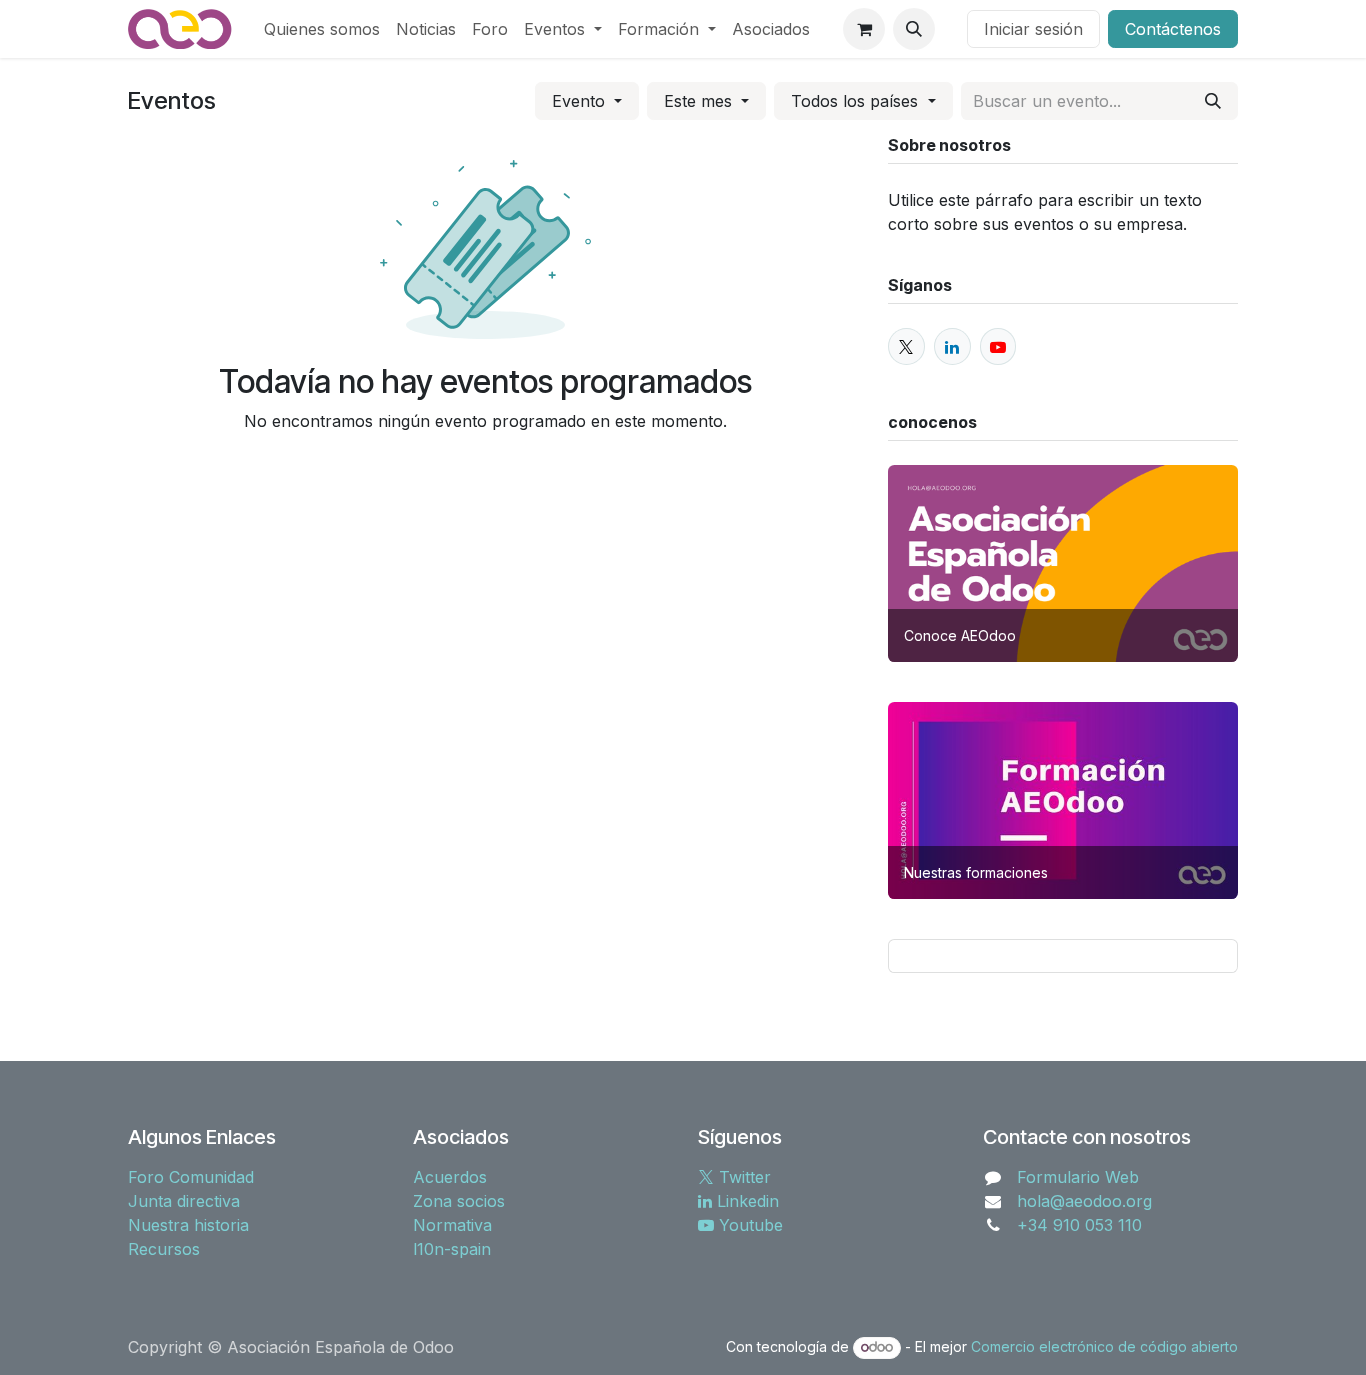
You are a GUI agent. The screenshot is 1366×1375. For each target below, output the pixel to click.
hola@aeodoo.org (1084, 1201)
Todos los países (857, 101)
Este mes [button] (700, 101)
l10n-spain (452, 1249)
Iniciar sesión (1033, 29)
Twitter (742, 1177)
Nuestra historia (188, 1225)
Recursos (164, 1249)
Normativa (452, 1225)
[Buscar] (1213, 101)
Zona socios (459, 1201)
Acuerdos (450, 1177)
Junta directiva (184, 1201)
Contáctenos (1173, 29)
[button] (914, 29)
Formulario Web (1078, 1177)
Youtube (748, 1225)
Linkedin (745, 1201)
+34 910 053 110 (1079, 1225)
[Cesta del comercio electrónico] (864, 29)
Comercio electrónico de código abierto (1104, 1346)
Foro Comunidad (191, 1177)
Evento (581, 101)
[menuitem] (322, 29)
